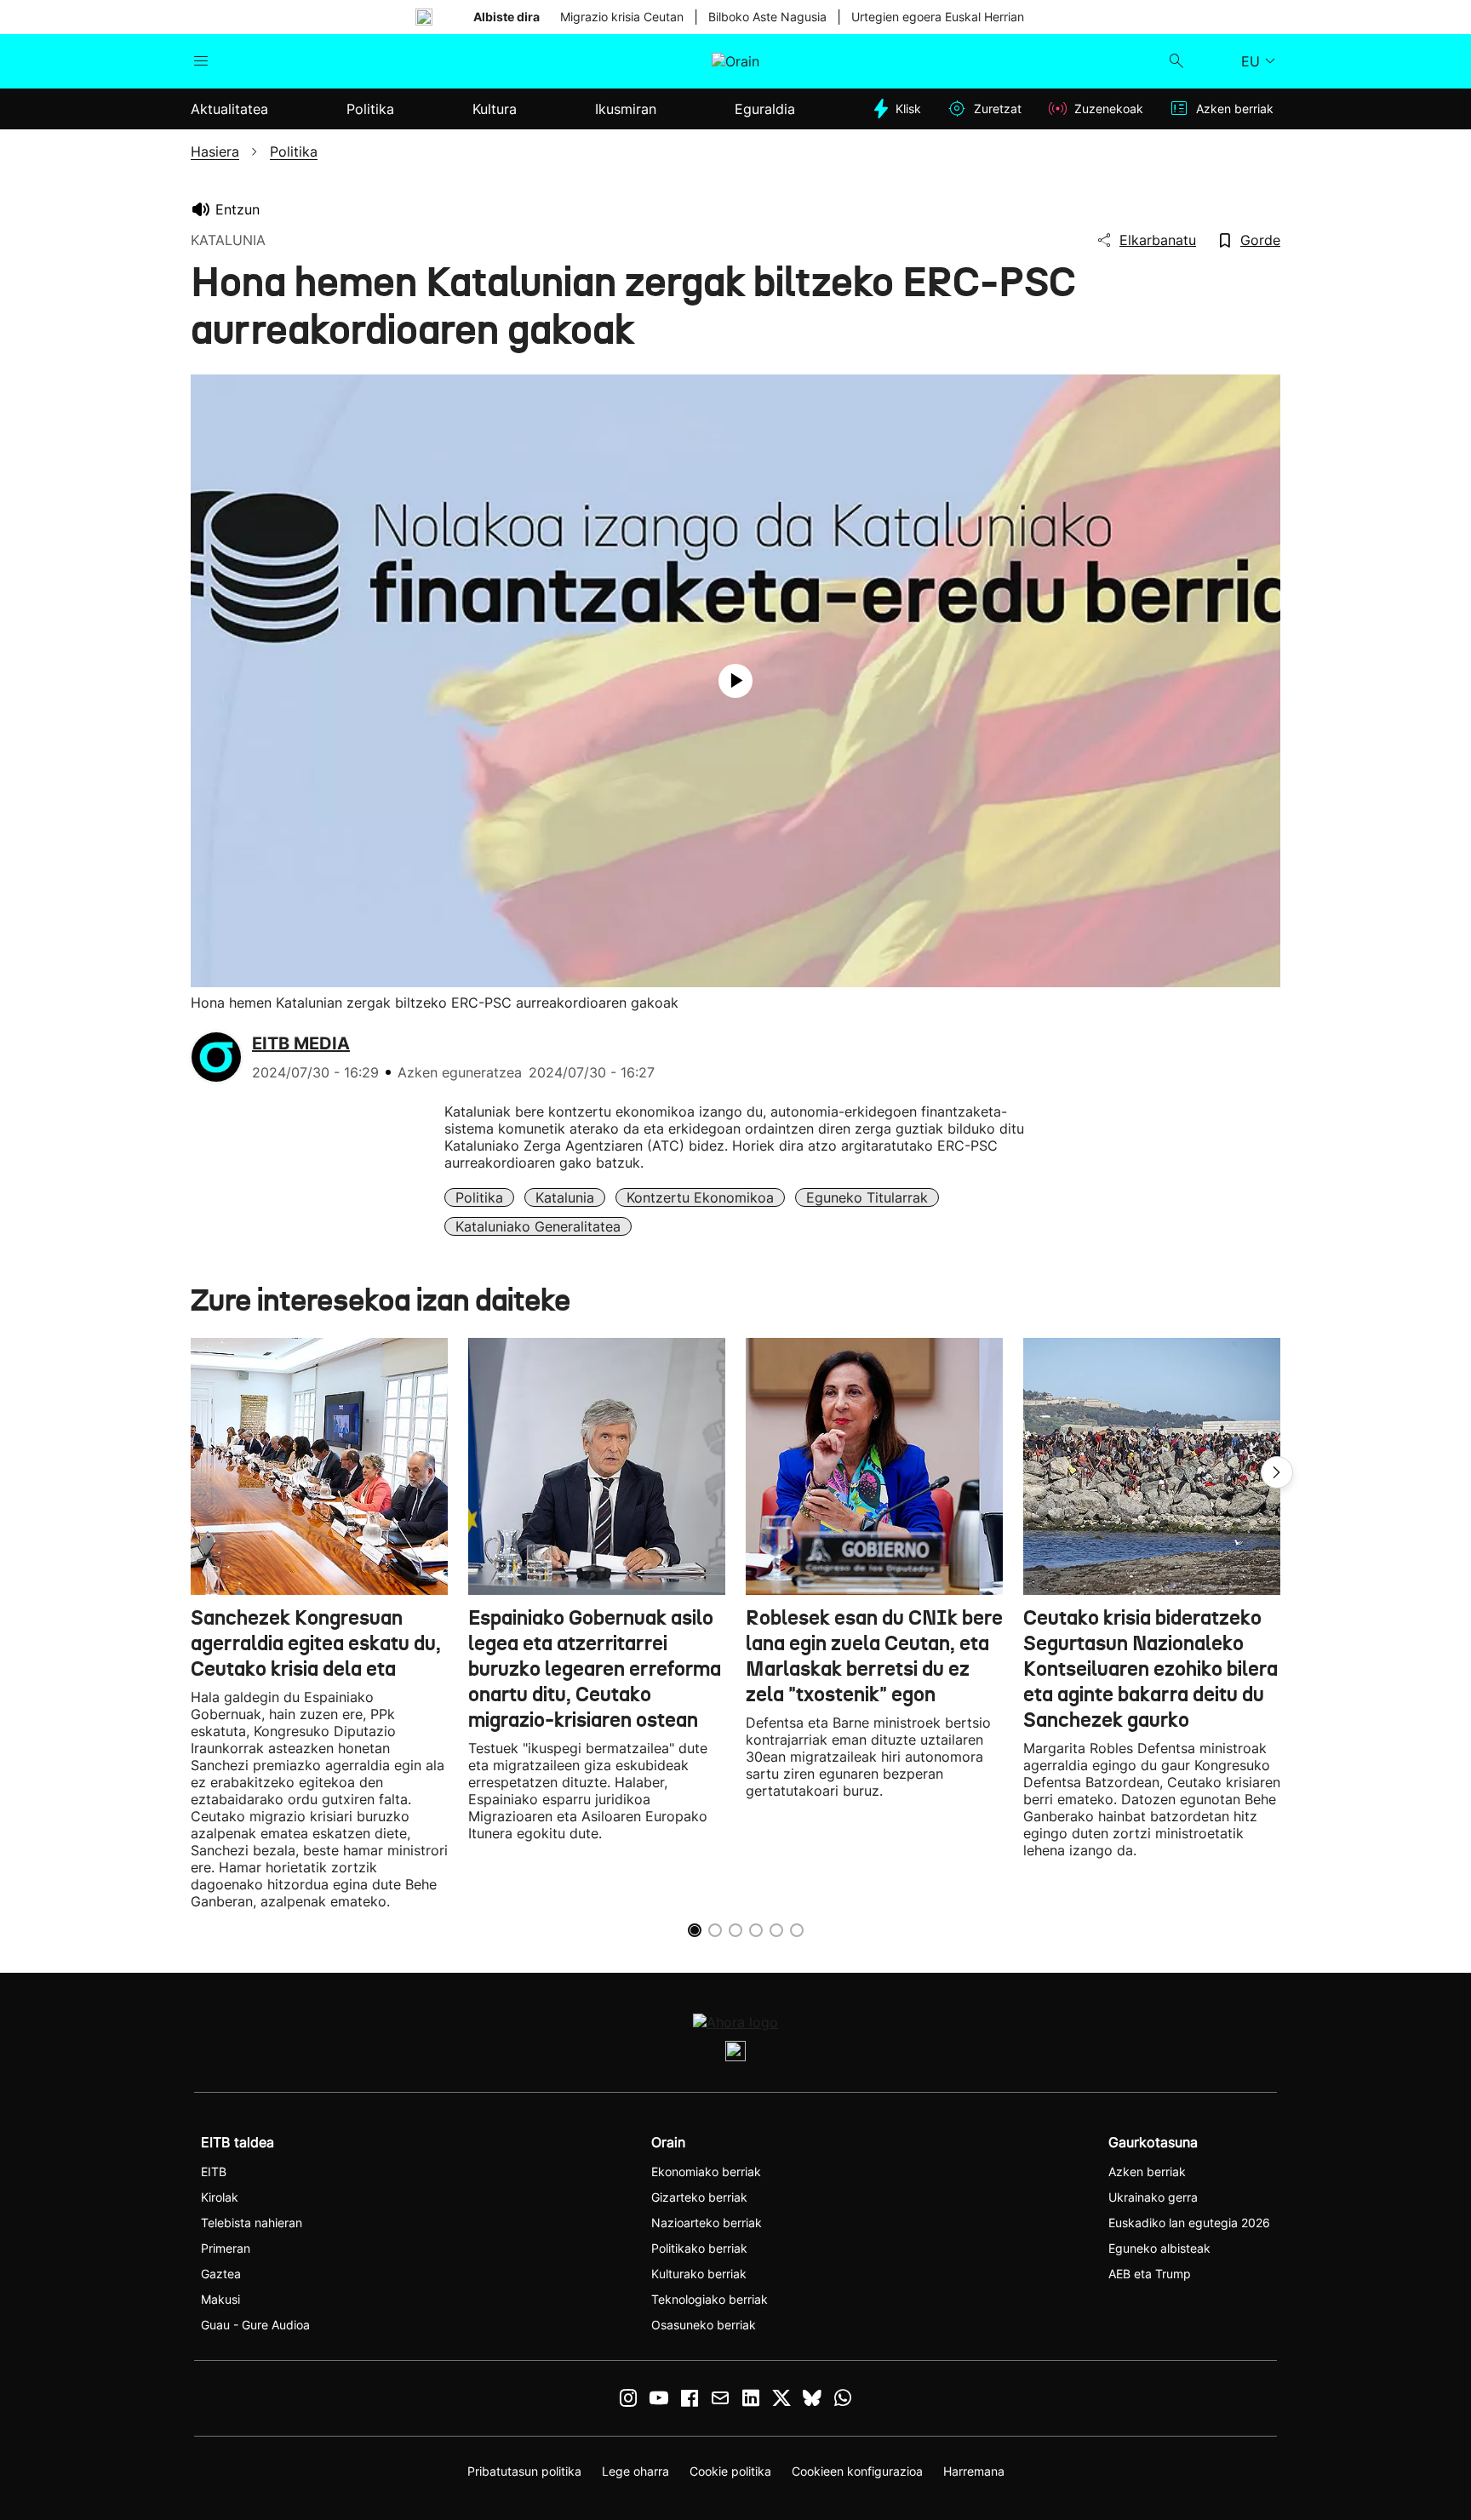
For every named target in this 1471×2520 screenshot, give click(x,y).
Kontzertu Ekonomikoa (700, 1197)
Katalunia (565, 1197)
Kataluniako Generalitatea (538, 1226)
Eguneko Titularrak (867, 1197)
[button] (1277, 1472)
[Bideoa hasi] (735, 681)
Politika (479, 1197)
